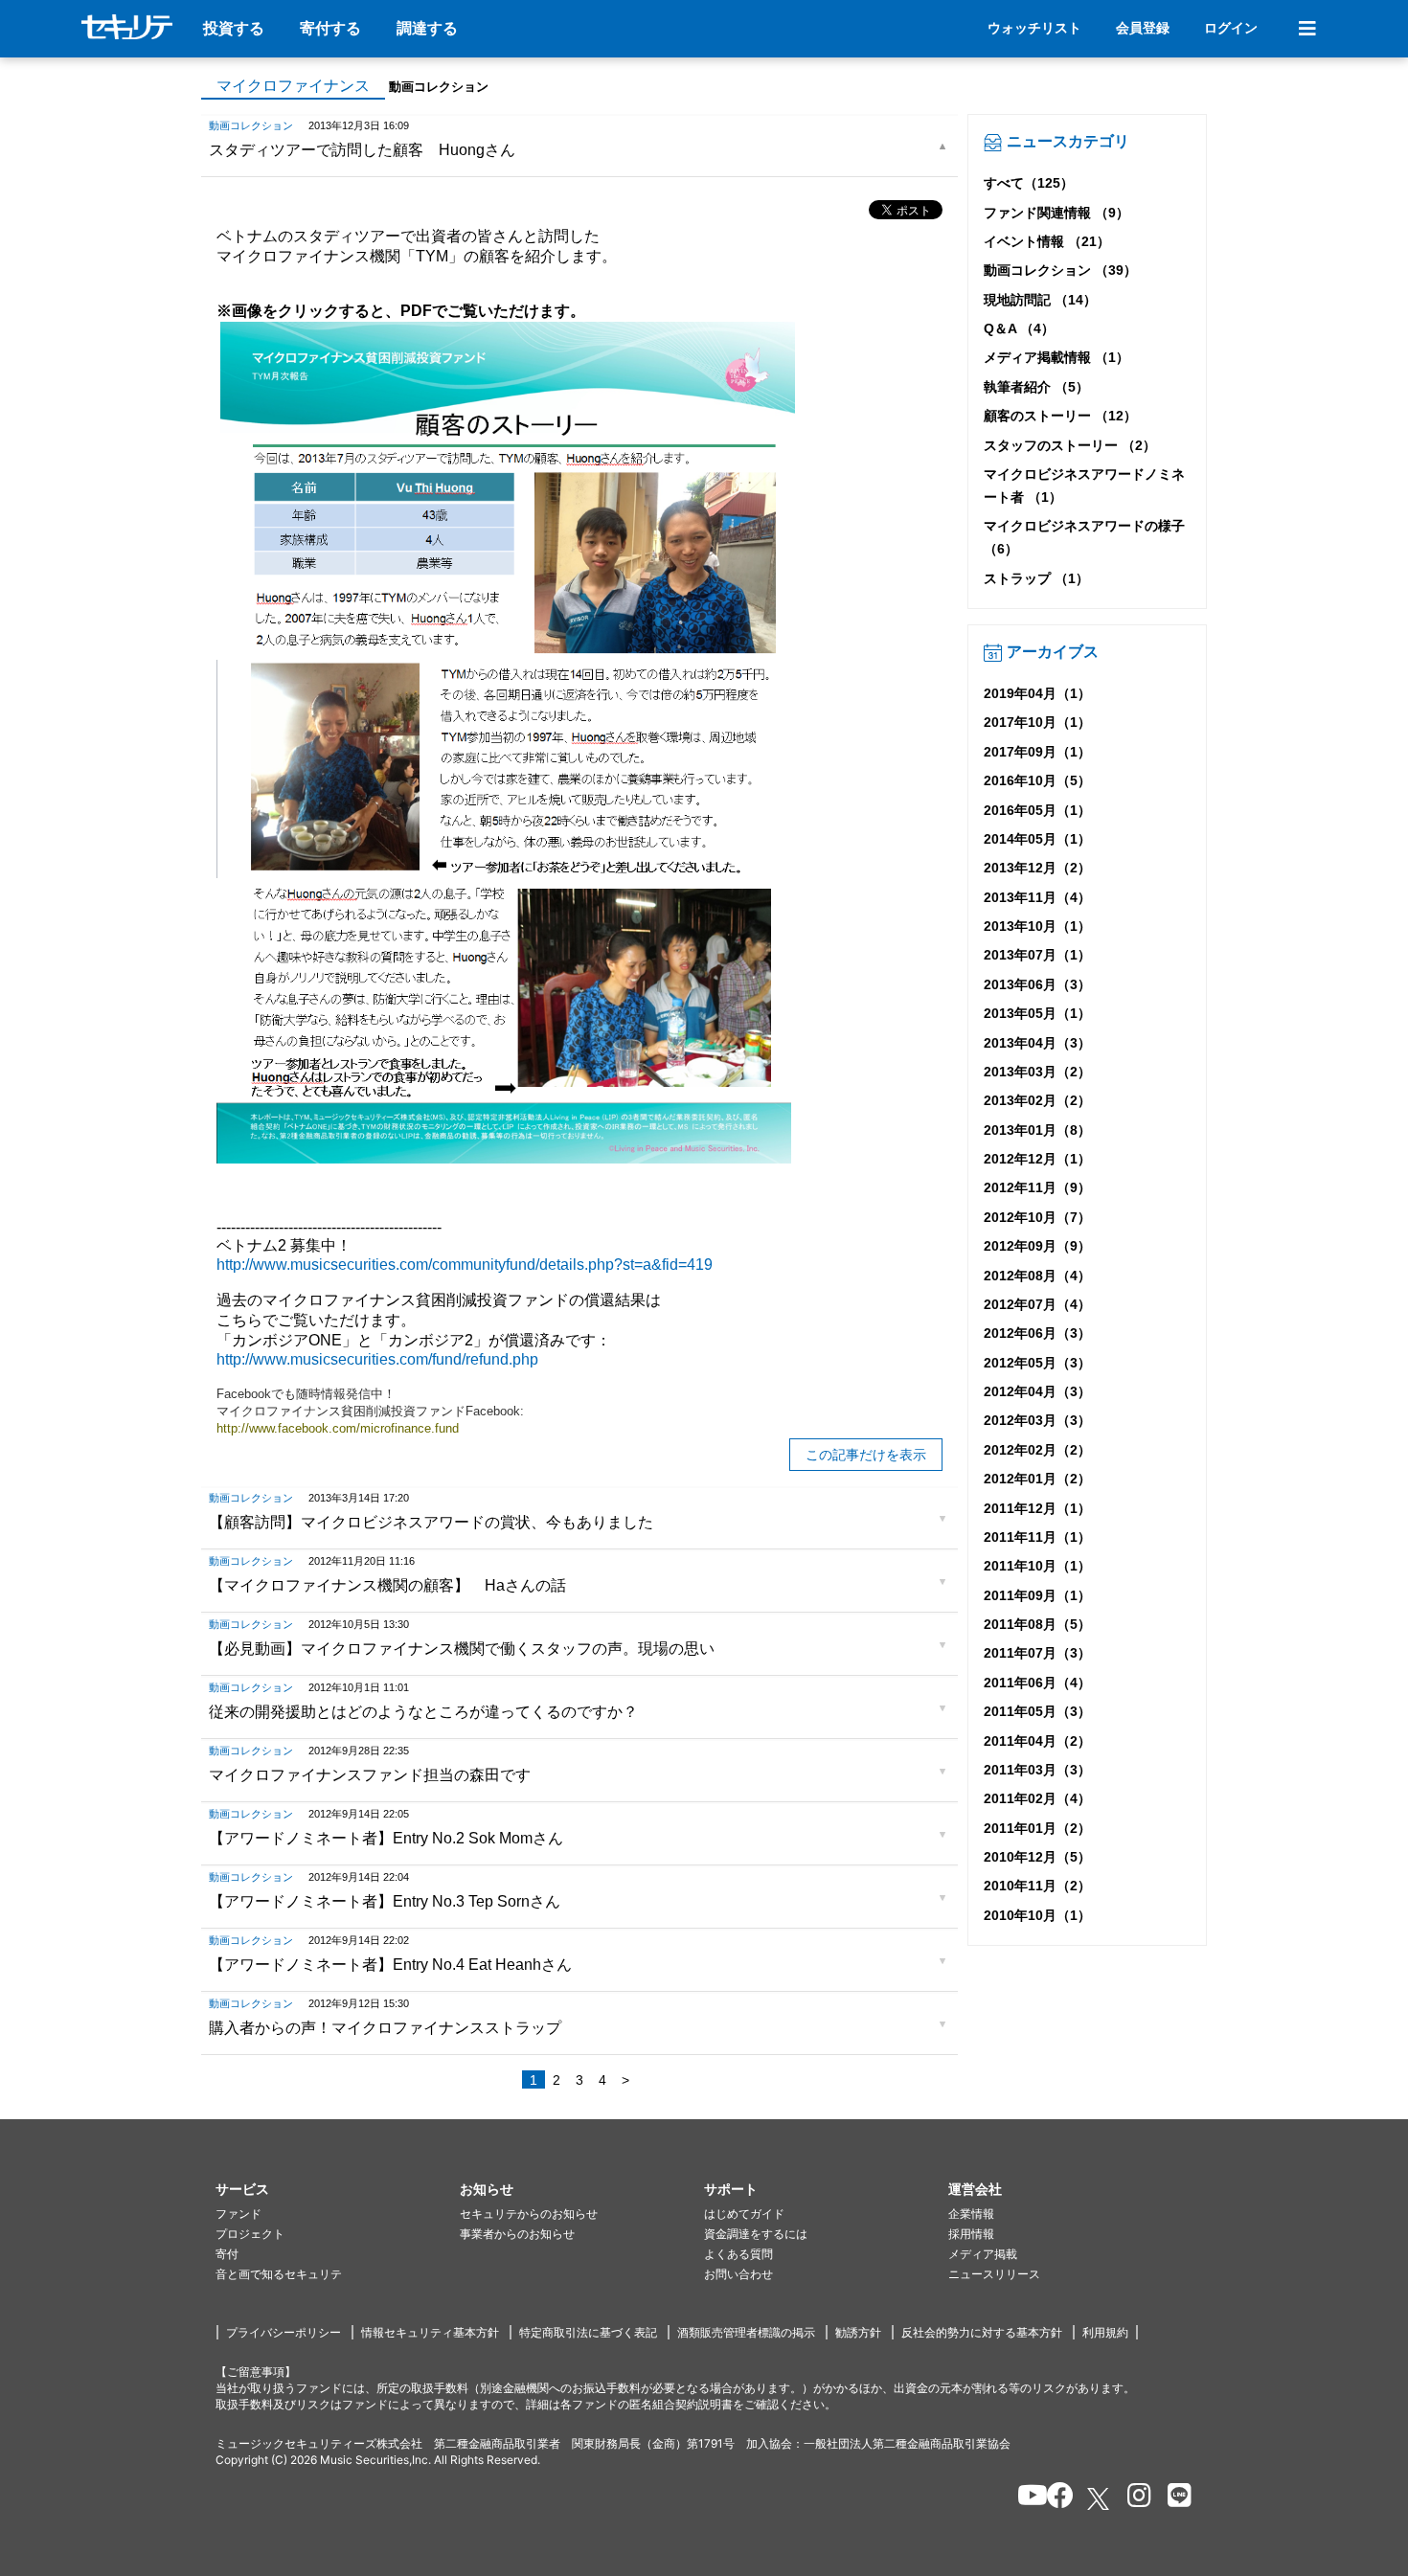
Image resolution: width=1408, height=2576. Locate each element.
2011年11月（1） (1037, 1537)
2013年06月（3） (1037, 984)
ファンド (238, 2214)
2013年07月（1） (1037, 955)
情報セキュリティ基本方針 (430, 2332)
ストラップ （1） (1036, 578)
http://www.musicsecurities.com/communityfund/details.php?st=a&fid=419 (465, 1265)
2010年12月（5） (1037, 1857)
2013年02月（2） (1037, 1100)
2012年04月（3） (1037, 1391)
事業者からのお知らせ (517, 2234)
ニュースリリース (994, 2274)
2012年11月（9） (1037, 1187)
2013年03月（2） (1037, 1072)
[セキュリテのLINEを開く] (1175, 2498)
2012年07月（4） (1037, 1304)
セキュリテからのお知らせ (529, 2214)
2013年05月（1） (1037, 1013)
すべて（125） (1029, 183)
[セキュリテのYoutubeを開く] (1024, 2498)
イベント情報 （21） (1047, 241)
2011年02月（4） (1037, 1798)
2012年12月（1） (1037, 1159)
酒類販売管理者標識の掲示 (746, 2332)
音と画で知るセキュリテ (279, 2274)
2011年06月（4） (1037, 1683)
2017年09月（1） (1037, 752)
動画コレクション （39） (1060, 270)
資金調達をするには (756, 2234)
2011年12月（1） (1037, 1508)
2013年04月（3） (1037, 1043)
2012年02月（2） (1037, 1450)
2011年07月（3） (1037, 1653)
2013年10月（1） (1037, 926)
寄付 (227, 2254)
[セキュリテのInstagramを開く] (1135, 2498)
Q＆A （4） (1019, 328)
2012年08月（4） (1037, 1276)
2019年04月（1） (1037, 693)
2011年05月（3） (1037, 1711)
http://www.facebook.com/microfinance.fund (340, 1428)
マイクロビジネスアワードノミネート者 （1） (1084, 486)
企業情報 (971, 2214)
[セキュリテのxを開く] (1100, 2499)
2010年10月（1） (1037, 1915)
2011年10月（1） (1037, 1566)
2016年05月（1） (1037, 810)
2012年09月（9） (1037, 1246)
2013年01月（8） (1037, 1130)
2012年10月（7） (1037, 1217)
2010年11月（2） (1037, 1886)
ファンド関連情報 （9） (1056, 213)
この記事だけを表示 (866, 1455)
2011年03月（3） (1037, 1770)
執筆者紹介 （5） (1036, 387)
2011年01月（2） (1037, 1828)
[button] (338, 2190)
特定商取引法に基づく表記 (588, 2332)
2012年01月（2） (1037, 1479)
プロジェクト (250, 2234)
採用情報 (971, 2234)
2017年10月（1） (1037, 722)
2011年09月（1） (1037, 1595)
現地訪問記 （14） (1040, 300)
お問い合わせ (738, 2274)
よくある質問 (738, 2254)
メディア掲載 (983, 2254)
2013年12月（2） (1037, 868)
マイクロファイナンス (293, 86)
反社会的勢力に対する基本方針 (982, 2332)
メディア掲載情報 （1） (1056, 357)
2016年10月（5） (1037, 780)
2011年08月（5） (1037, 1624)
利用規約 (1105, 2332)
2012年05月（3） (1037, 1363)
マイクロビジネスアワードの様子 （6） (1084, 537)
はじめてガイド (744, 2214)
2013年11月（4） (1037, 897)
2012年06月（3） (1037, 1333)
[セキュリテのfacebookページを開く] (1054, 2498)
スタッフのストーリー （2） (1070, 445)
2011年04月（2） (1037, 1741)
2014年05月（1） (1037, 839)
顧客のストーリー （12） (1060, 416)
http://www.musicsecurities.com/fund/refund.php (377, 1359)
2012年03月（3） (1037, 1420)
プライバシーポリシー (284, 2332)
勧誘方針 (858, 2332)
